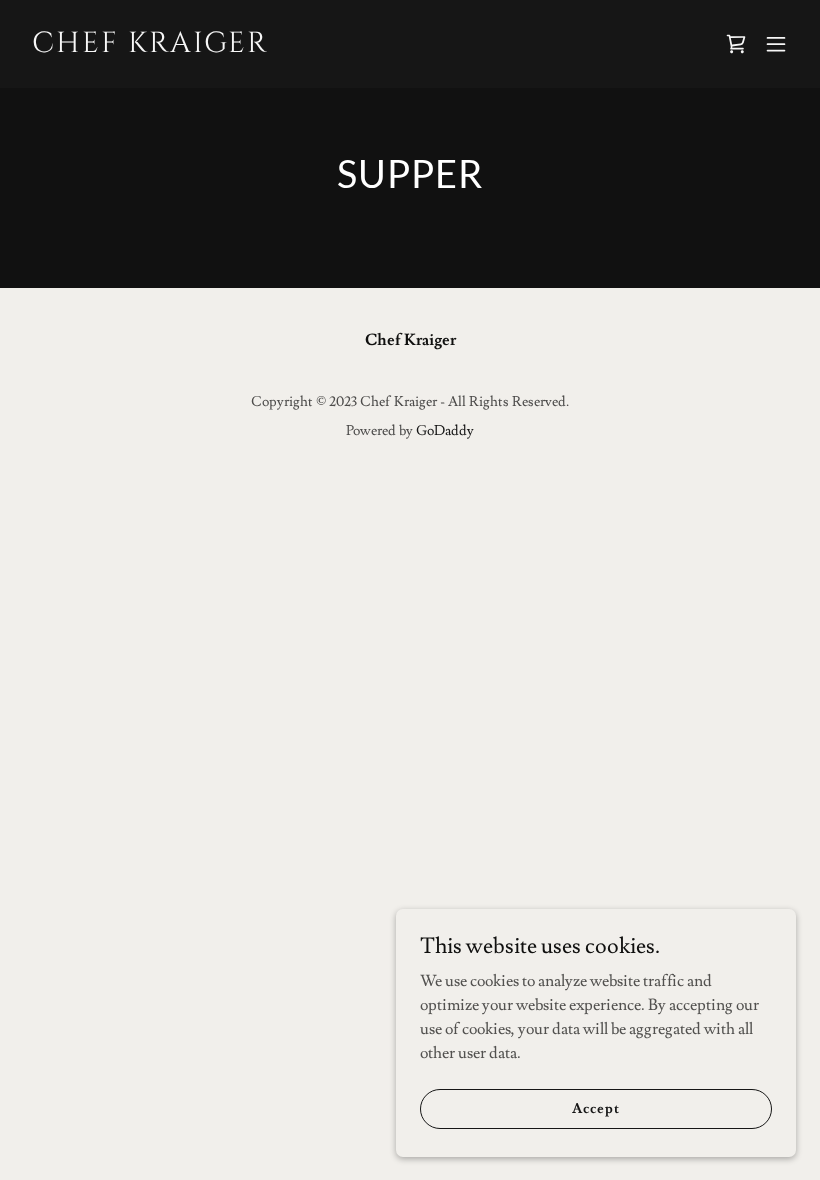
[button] (776, 44)
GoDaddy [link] (445, 431)
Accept (595, 1108)
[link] (150, 47)
